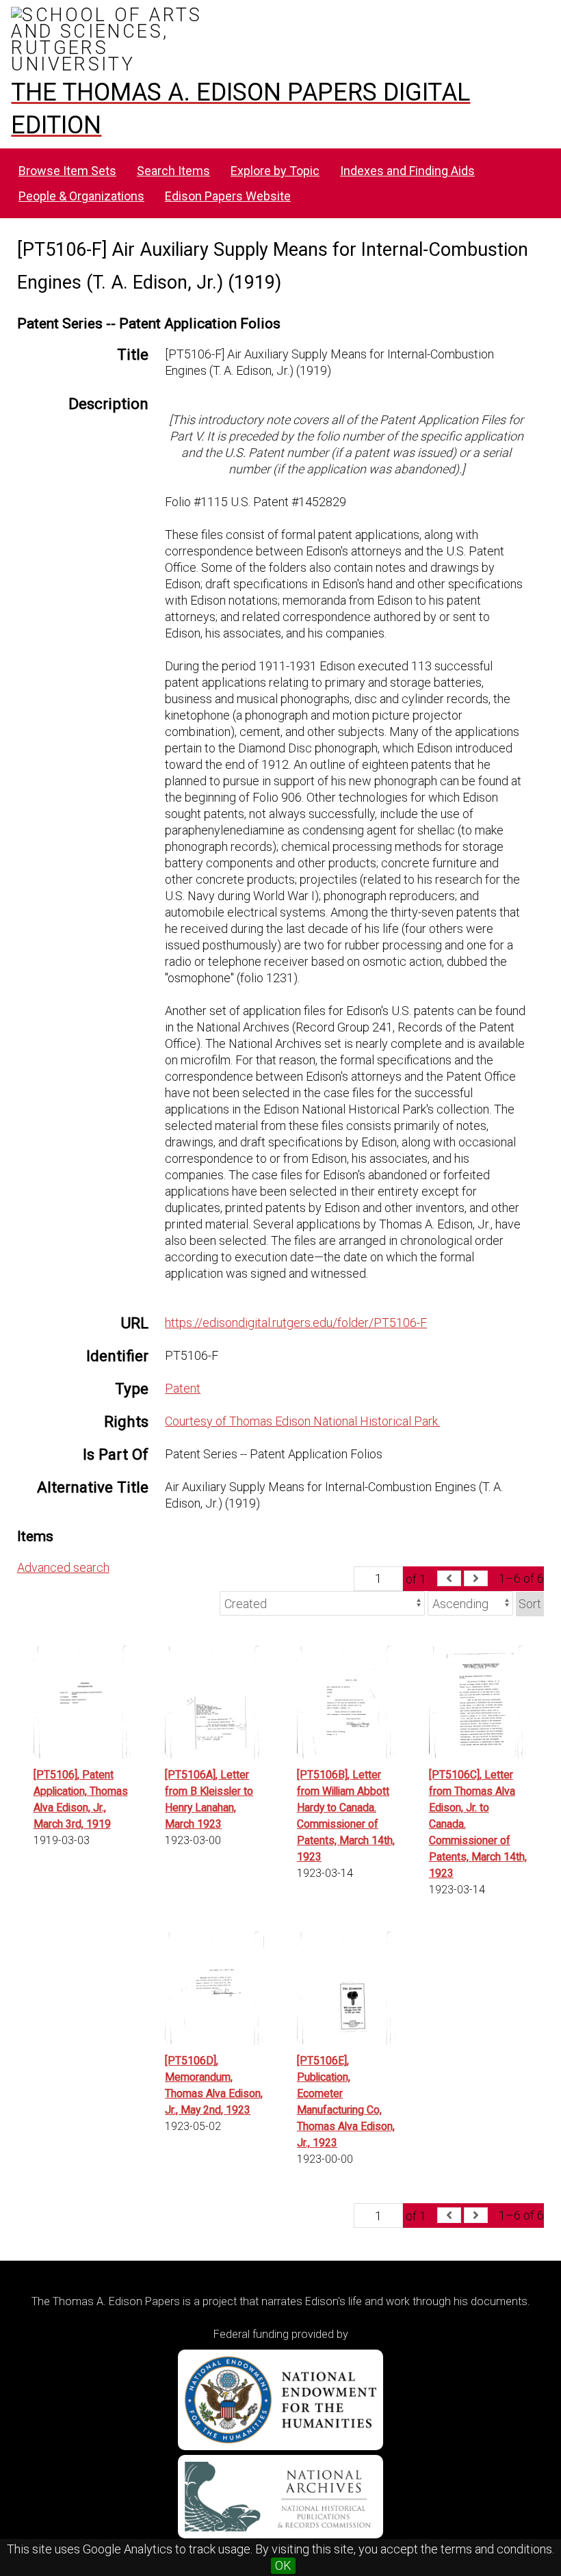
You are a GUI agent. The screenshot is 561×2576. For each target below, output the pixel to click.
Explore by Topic (275, 171)
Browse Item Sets (67, 171)
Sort (530, 1604)
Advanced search (63, 1567)
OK (283, 2565)
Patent (183, 1388)
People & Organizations (81, 196)
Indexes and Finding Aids (407, 171)
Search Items (173, 171)
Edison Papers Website (228, 196)
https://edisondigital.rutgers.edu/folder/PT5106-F (296, 1323)
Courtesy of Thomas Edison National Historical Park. (302, 1421)
